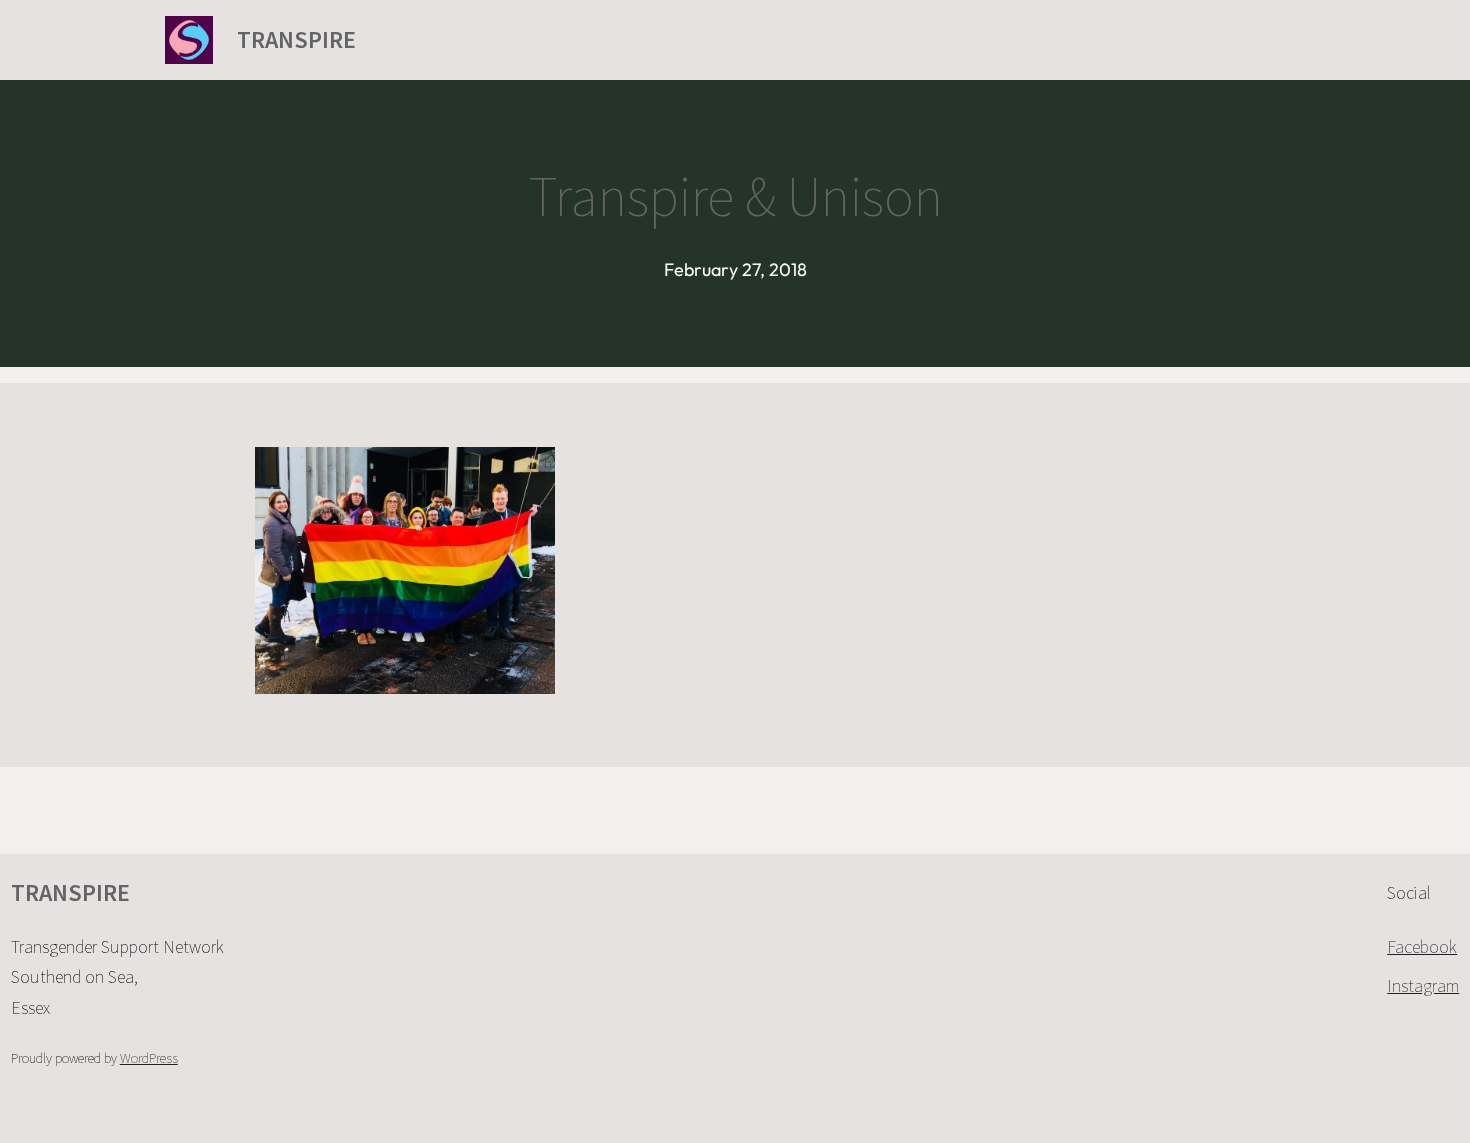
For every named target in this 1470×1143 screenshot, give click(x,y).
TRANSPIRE (296, 39)
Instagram (1423, 985)
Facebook (1422, 946)
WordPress (149, 1058)
